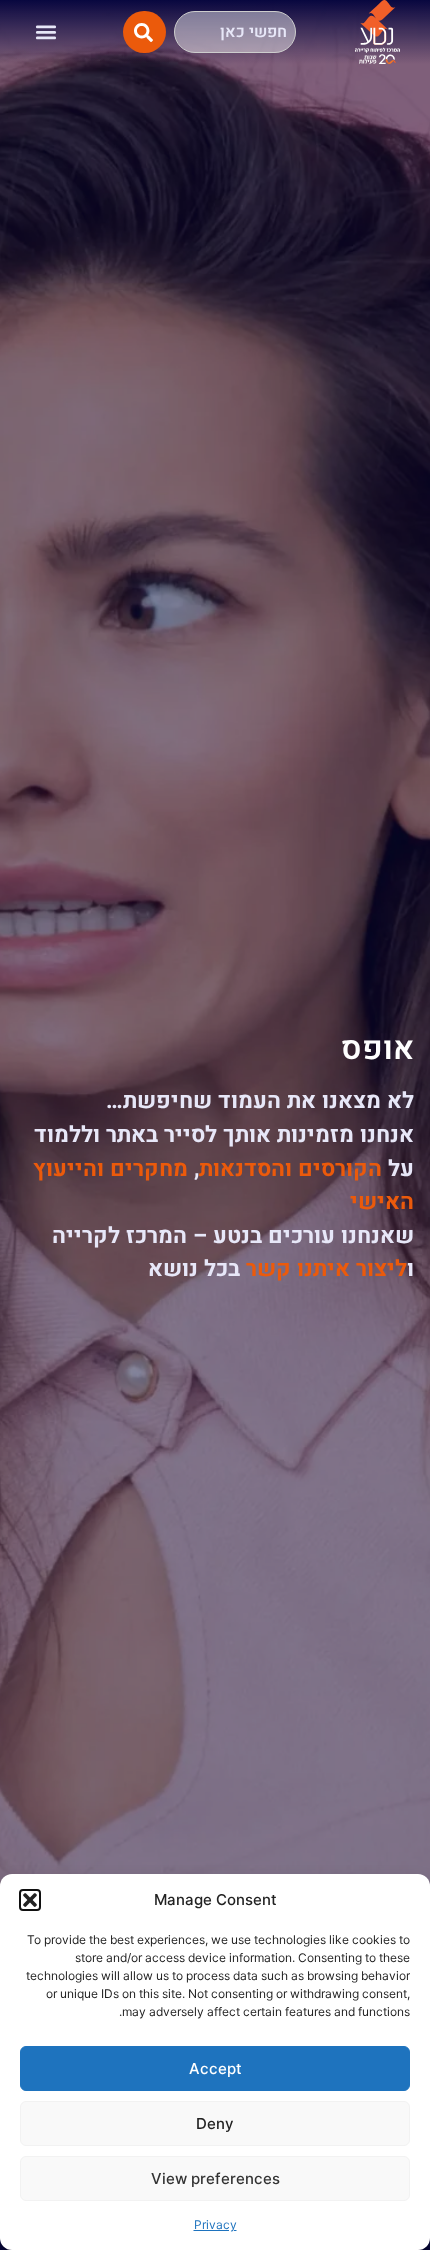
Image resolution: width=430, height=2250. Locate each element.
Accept (215, 2068)
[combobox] (235, 32)
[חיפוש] (144, 32)
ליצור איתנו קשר (326, 1269)
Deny (215, 2123)
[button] (30, 1900)
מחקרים (149, 1169)
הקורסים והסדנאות (290, 1169)
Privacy (215, 2224)
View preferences (215, 2178)
